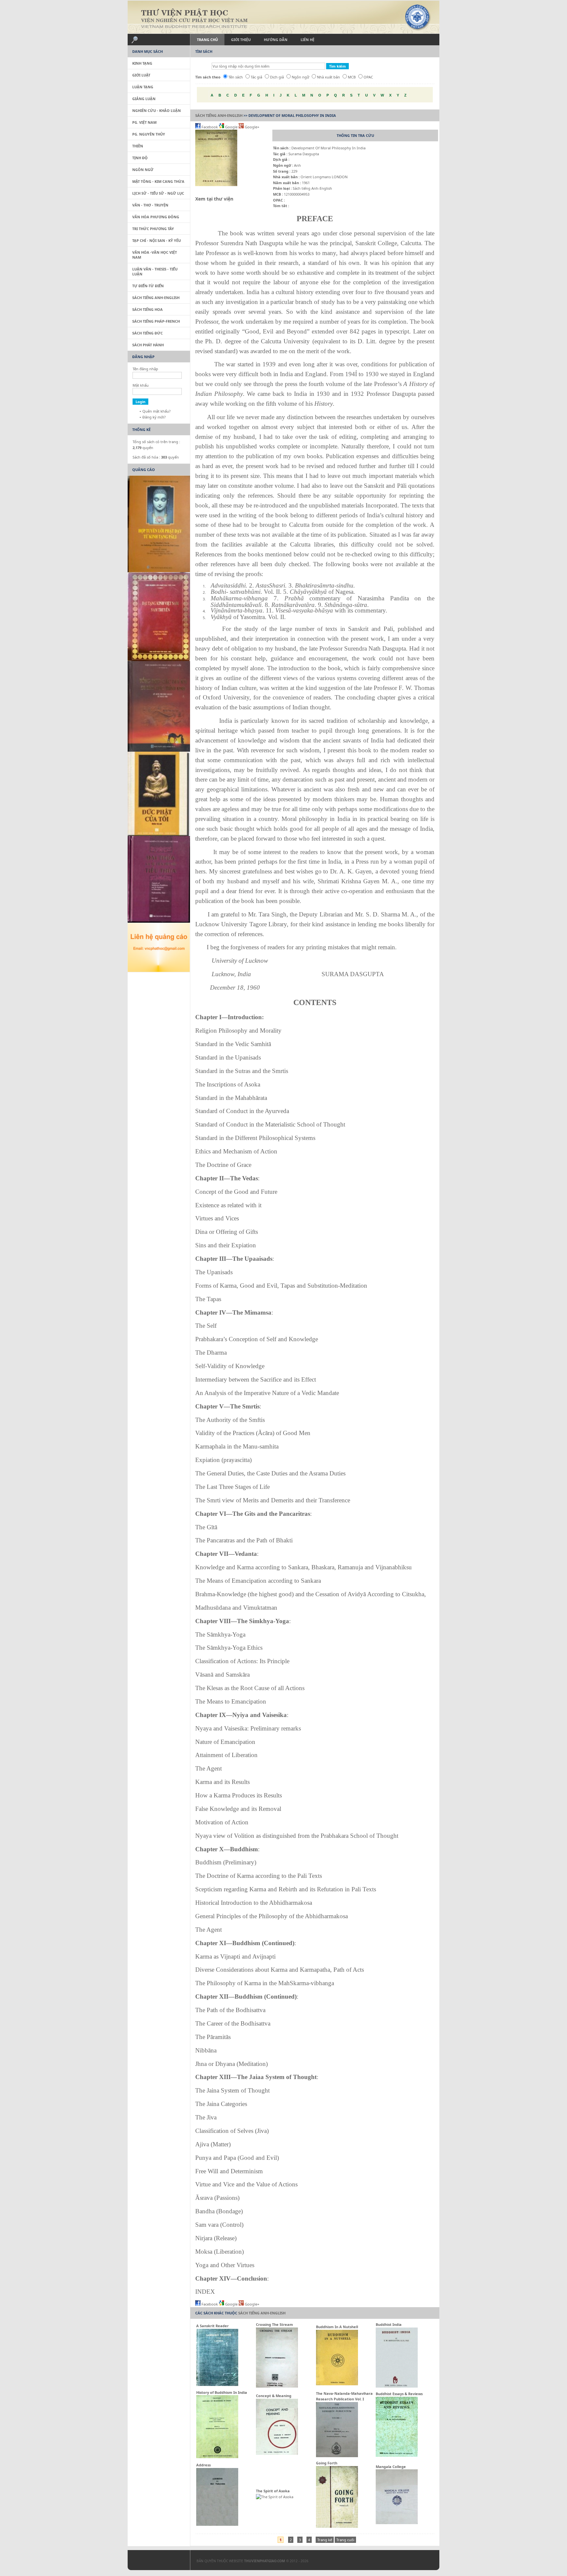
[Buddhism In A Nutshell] (337, 2384)
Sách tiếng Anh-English (219, 115)
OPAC (368, 77)
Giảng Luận (144, 99)
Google (231, 127)
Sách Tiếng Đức (147, 333)
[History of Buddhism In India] (217, 2457)
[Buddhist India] (397, 2386)
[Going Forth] (337, 2526)
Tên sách (236, 77)
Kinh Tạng (142, 63)
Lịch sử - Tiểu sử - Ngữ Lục (158, 193)
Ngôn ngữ (300, 77)
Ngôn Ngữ (143, 170)
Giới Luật (141, 75)
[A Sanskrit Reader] (217, 2384)
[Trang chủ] (283, 17)
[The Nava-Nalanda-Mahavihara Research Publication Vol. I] (337, 2456)
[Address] (217, 2524)
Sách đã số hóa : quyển (156, 457)
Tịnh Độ (140, 158)
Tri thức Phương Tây (153, 229)
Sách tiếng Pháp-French (156, 321)
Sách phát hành (148, 345)
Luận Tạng (143, 87)
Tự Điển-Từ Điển (148, 286)
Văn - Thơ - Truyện (150, 205)
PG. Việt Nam (144, 122)
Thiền (138, 146)
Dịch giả (277, 77)
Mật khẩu (141, 385)
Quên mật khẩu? (157, 411)
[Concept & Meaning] (277, 2453)
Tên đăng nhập (145, 369)
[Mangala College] (397, 2523)
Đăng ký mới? (154, 417)
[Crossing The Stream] (277, 2386)
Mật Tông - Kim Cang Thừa (158, 181)
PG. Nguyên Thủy (149, 134)
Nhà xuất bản (328, 77)
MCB (352, 77)
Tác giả (256, 77)
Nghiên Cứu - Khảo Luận (157, 110)
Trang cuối (345, 2540)
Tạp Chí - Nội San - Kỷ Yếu (157, 240)
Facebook (210, 127)
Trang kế (325, 2540)
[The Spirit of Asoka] (275, 2497)
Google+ (252, 127)
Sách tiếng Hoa (147, 309)
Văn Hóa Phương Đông (156, 217)
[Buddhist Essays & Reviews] (397, 2455)
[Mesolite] (156, 2562)
